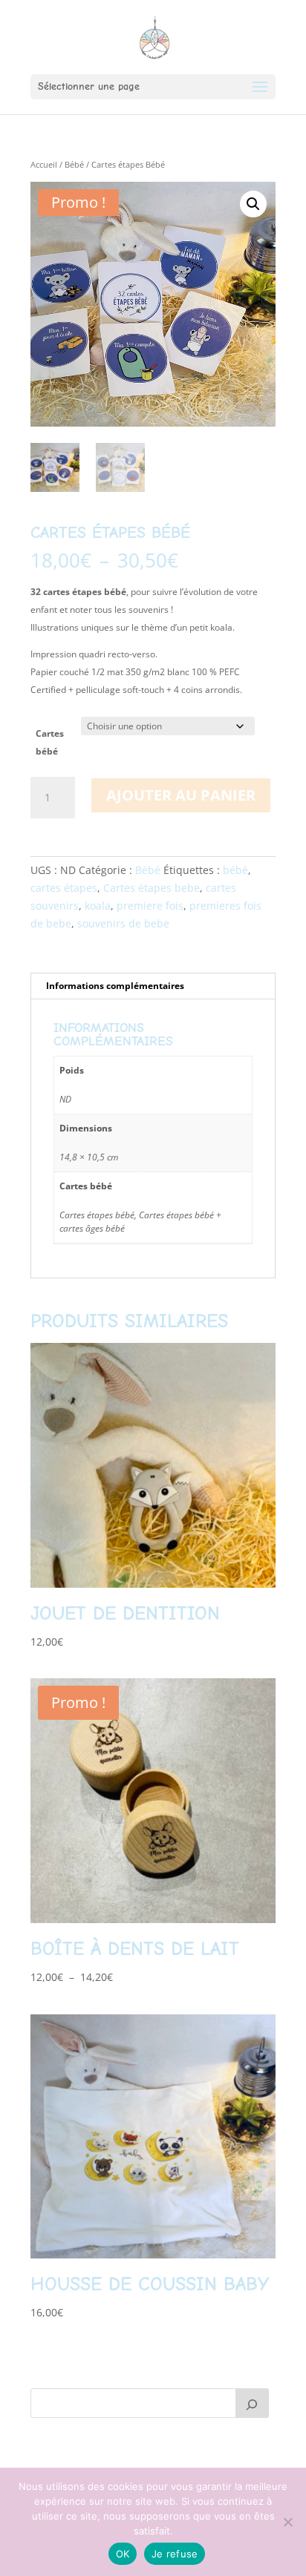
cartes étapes (64, 888)
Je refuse (175, 2554)
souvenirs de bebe (123, 923)
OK (123, 2554)
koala (98, 906)
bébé (235, 870)
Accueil (44, 164)
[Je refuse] (287, 2522)
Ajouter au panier (181, 795)
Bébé (74, 164)
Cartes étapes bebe (152, 888)
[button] (253, 204)
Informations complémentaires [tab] (115, 986)
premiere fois (150, 906)
